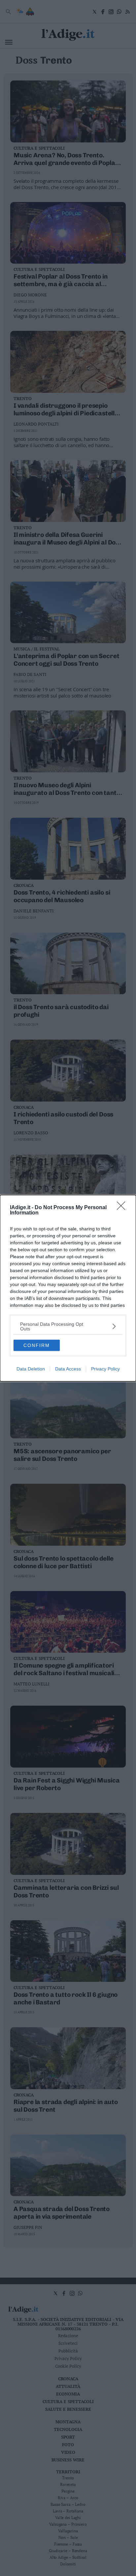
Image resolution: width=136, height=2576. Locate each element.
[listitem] (68, 1326)
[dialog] (68, 1288)
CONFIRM (37, 1345)
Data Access (68, 1369)
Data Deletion (31, 1369)
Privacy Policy (105, 1369)
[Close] (123, 1208)
